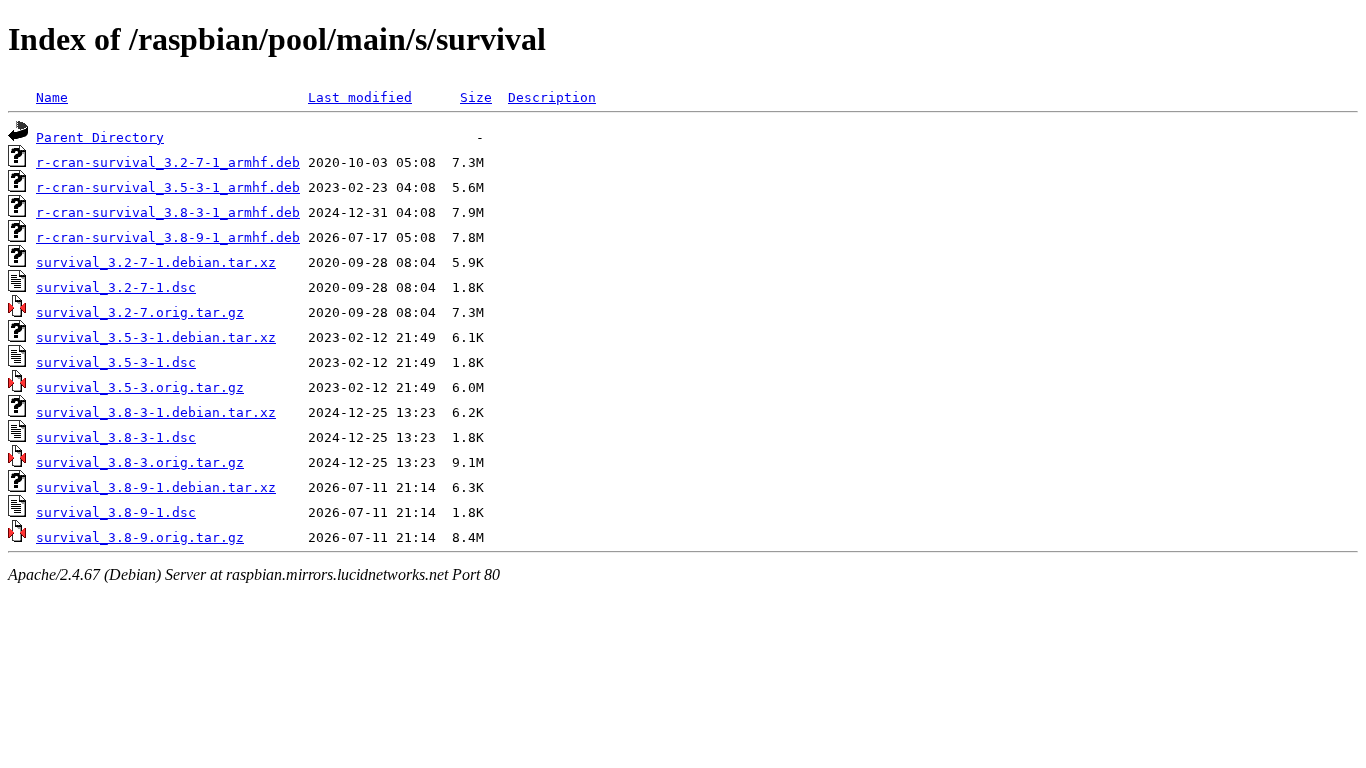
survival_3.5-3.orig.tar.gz (140, 387)
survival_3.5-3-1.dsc (116, 362)
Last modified (360, 97)
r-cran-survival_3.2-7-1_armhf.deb (168, 162)
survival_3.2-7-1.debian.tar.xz (156, 262)
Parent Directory (100, 137)
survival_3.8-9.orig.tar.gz (140, 537)
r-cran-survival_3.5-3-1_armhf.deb (168, 187)
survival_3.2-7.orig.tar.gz (140, 312)
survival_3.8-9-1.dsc (116, 512)
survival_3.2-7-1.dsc (116, 287)
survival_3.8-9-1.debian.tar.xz (156, 487)
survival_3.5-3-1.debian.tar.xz (156, 337)
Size (476, 97)
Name (52, 97)
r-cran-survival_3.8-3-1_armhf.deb (168, 212)
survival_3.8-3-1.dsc (116, 437)
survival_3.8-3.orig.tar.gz (140, 462)
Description (552, 97)
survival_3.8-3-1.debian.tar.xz (156, 412)
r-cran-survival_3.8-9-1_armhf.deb (168, 237)
